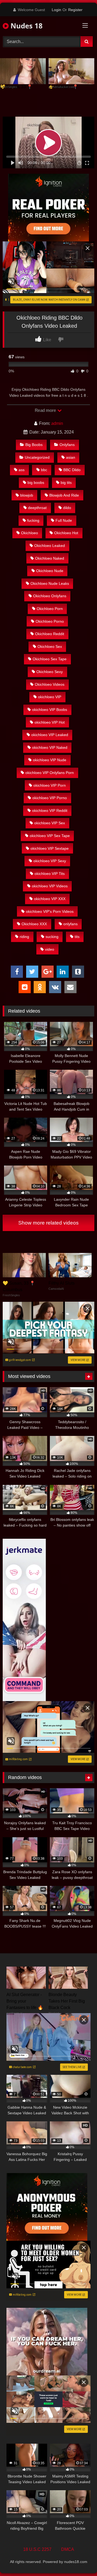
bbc (44, 470)
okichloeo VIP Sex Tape (50, 836)
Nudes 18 (26, 26)
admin (57, 423)
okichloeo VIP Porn (50, 785)
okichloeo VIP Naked (50, 747)
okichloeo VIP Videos (50, 886)
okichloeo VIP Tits (50, 874)
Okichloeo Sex (50, 647)
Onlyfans (67, 445)
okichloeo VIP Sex (50, 823)
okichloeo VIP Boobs (50, 710)
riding (24, 937)
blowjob (27, 495)
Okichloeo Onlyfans (50, 596)
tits (77, 937)
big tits (66, 483)
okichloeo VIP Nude (50, 760)
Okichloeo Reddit (50, 634)
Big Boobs (34, 445)
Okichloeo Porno (50, 621)
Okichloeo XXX (34, 924)
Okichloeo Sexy (50, 672)
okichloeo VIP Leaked (50, 735)
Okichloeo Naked (50, 558)
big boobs (36, 483)
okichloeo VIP (50, 697)
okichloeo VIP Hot (50, 722)
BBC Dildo (72, 470)
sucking (52, 937)
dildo (67, 508)
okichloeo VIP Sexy (50, 861)
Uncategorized (37, 457)
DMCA (68, 2549)
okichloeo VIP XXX (50, 899)
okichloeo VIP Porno (50, 798)
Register (75, 10)
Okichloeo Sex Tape (50, 659)
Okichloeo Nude (50, 571)
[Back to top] (80, 2560)
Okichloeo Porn (50, 609)
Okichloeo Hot (66, 533)
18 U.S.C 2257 (37, 2549)
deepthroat (37, 508)
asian (71, 457)
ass (22, 470)
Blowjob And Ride (64, 495)
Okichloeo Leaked (50, 546)
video (50, 949)
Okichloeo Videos (50, 684)
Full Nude (64, 520)
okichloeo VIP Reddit (50, 810)
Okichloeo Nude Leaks (50, 583)
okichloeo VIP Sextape (50, 848)
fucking (33, 520)
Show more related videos (48, 1223)
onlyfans (70, 924)
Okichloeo (30, 533)
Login (56, 10)
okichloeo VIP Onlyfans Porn (50, 773)
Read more (46, 410)
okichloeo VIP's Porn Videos (50, 911)
